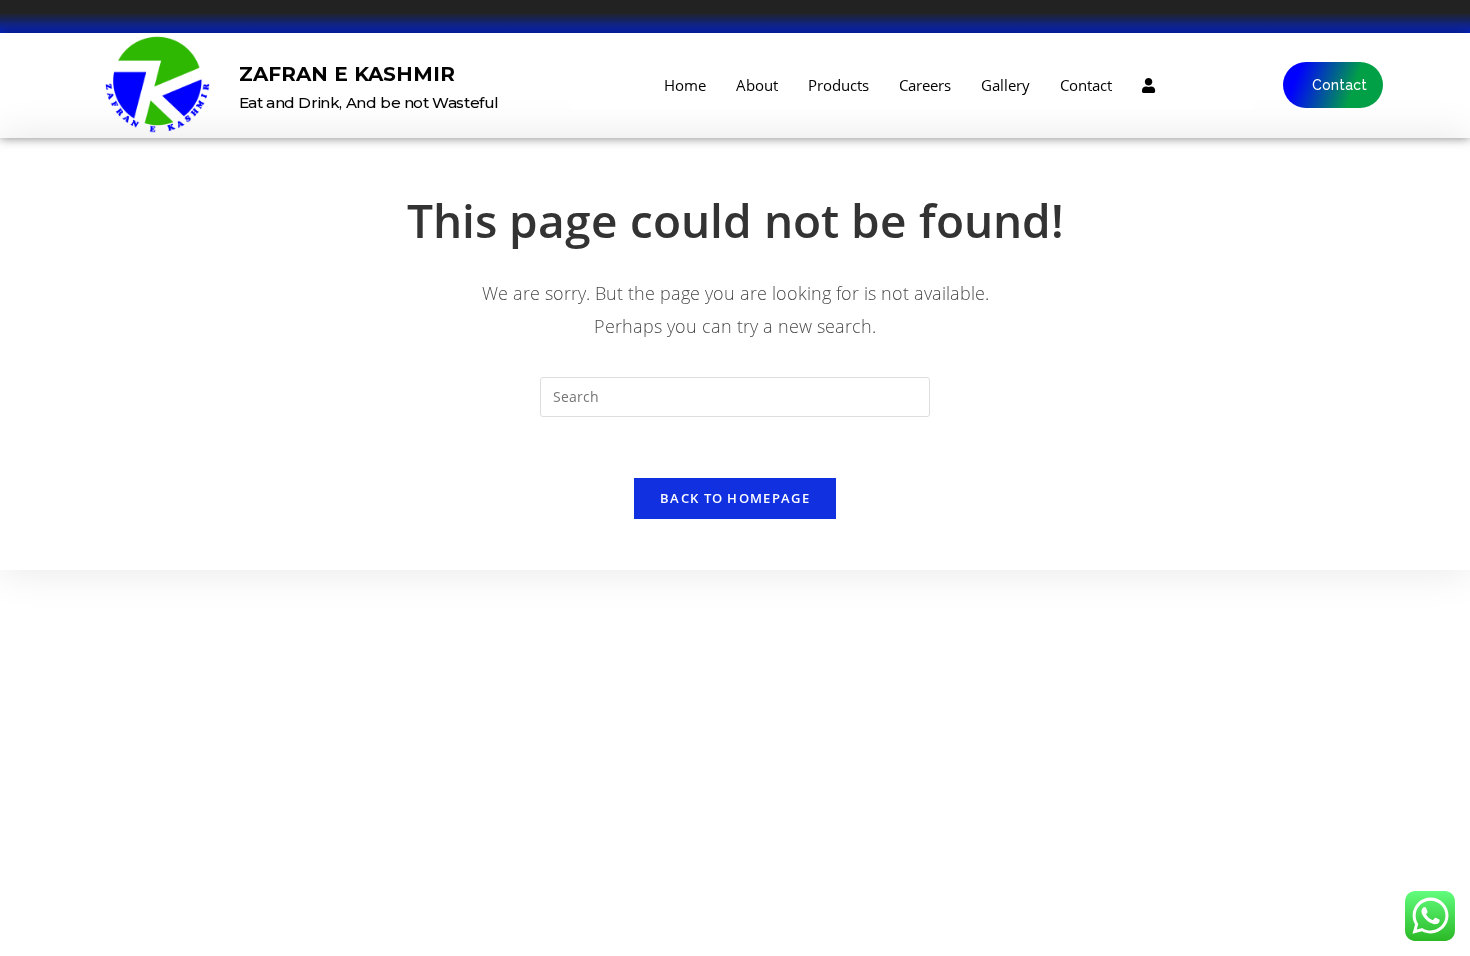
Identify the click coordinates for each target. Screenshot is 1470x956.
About (757, 85)
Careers (925, 85)
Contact (1086, 85)
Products (838, 85)
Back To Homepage (735, 498)
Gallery (1005, 85)
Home (685, 85)
